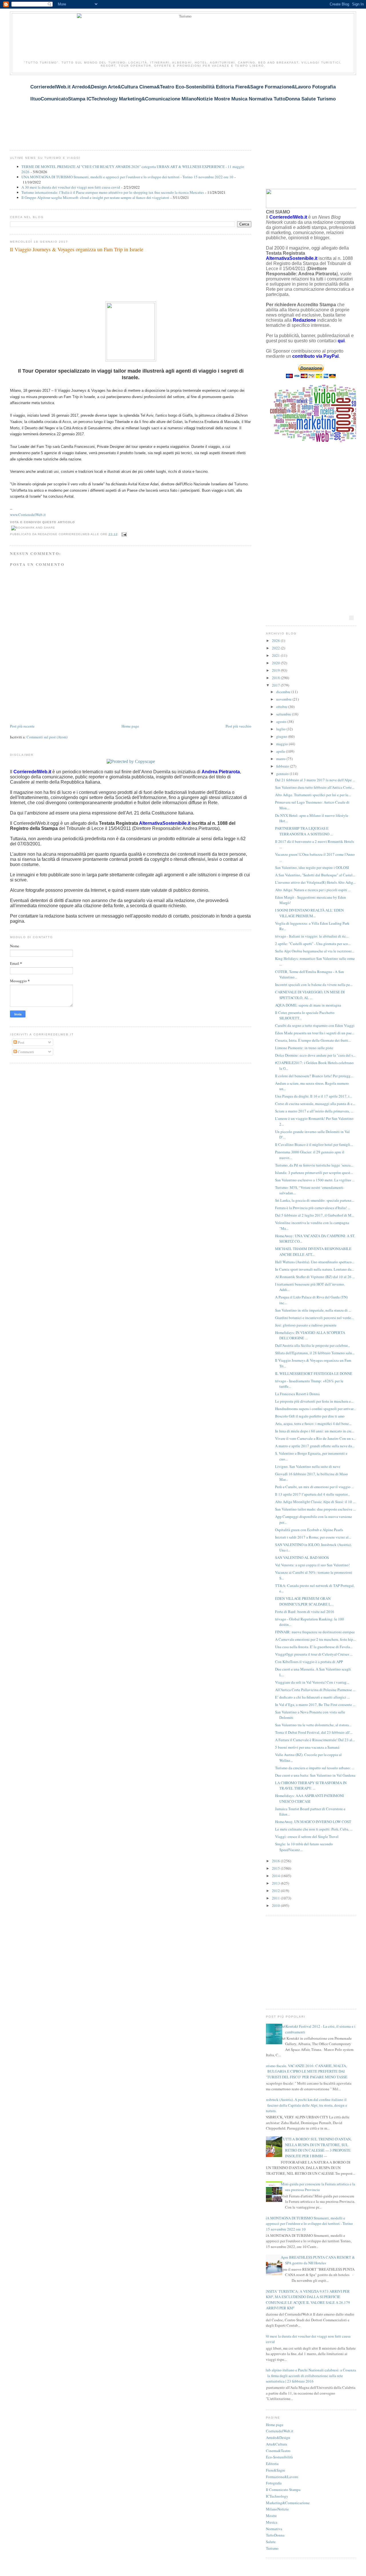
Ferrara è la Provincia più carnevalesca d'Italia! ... (313, 1208)
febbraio (283, 766)
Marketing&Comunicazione (288, 2503)
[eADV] (351, 618)
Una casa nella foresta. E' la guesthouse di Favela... (314, 1647)
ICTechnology (277, 2496)
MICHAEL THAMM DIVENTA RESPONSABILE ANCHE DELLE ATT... (313, 1252)
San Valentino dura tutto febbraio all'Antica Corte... (315, 787)
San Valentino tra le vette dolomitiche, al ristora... (313, 1725)
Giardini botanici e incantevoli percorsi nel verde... (314, 1318)
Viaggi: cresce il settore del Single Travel (307, 1836)
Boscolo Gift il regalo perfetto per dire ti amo (310, 1416)
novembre (284, 699)
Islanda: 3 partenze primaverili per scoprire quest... (314, 1173)
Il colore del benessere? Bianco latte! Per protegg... (314, 1076)
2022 (276, 648)
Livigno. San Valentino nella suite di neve (308, 1466)
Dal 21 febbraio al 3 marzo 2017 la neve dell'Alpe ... (315, 780)
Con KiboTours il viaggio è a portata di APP (309, 1662)
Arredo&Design (278, 2437)
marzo (281, 759)
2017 (276, 685)
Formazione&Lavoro (282, 2477)
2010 (276, 1905)
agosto (282, 721)
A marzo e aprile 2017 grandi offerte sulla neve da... (315, 1446)
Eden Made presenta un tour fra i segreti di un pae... (315, 1033)
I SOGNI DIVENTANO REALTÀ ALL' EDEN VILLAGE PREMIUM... (309, 913)
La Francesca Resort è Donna (297, 1394)
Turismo (272, 2548)
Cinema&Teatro (278, 2451)
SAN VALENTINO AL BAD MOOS (302, 1557)
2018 (276, 678)
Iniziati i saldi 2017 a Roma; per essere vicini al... (313, 1537)
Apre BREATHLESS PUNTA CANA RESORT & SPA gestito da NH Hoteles (318, 2260)
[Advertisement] (114, 109)
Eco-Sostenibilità (279, 2457)
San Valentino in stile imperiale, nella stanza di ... (313, 1310)
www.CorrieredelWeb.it (28, 515)
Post (21, 1042)
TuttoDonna (275, 2535)
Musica (272, 2522)
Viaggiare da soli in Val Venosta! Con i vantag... (312, 1682)
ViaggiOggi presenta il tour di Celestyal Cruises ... (314, 1654)
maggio (283, 744)
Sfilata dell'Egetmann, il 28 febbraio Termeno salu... (315, 1353)
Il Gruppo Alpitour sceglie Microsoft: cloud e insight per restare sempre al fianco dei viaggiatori (95, 197)
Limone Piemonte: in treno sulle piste (304, 1048)
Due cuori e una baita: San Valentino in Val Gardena (315, 1775)
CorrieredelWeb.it (280, 2431)
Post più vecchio (238, 726)
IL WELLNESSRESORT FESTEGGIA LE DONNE (314, 1373)
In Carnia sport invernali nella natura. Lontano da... (315, 1269)
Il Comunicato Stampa (283, 2490)
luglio (281, 729)
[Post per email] (123, 534)
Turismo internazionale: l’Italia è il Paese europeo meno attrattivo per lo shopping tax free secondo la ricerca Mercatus (113, 192)
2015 (276, 1868)
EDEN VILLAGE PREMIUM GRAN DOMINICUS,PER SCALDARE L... (304, 1601)
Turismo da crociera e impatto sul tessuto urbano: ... (315, 1768)
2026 (276, 640)
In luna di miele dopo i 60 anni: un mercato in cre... (315, 1431)
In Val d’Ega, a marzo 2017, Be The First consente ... (315, 1705)
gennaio (283, 774)
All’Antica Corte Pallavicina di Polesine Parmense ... (315, 1690)
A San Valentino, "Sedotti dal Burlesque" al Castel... (315, 875)
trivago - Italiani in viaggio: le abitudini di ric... (312, 936)
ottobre (282, 707)
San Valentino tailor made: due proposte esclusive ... (315, 1509)
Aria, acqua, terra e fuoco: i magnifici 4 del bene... (313, 1424)
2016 (276, 1861)
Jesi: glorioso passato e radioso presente (306, 1325)
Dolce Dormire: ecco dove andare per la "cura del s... (315, 1055)
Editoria (272, 2464)
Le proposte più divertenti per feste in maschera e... (314, 1401)
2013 (276, 1883)
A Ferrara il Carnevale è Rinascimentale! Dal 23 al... (315, 1740)
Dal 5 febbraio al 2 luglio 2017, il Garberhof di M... (315, 1215)
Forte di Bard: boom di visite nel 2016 (305, 1612)
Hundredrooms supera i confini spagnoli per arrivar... (315, 1409)
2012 (276, 1891)
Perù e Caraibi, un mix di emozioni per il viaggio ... (315, 1487)
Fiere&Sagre (276, 2470)
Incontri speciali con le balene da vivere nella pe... (314, 984)
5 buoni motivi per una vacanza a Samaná (307, 1747)
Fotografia (274, 2483)
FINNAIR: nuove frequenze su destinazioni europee (315, 1632)
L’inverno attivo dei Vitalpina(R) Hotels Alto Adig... (315, 882)
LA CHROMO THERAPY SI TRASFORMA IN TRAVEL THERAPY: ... (311, 1786)
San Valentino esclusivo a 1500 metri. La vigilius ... (315, 1180)
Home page (130, 726)
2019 (276, 670)
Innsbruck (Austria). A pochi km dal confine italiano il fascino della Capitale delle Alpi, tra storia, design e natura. (305, 2105)
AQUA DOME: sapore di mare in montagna (308, 1005)
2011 (276, 1898)
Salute (271, 2542)
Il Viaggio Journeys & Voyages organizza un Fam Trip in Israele (77, 249)
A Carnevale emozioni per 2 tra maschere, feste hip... (315, 1639)
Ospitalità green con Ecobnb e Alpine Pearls (309, 1530)
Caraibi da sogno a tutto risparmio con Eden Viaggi (315, 1025)
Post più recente (22, 726)
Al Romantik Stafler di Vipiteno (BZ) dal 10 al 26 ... (315, 1277)
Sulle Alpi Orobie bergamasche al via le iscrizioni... (315, 951)
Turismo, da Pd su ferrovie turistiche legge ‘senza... (314, 1165)
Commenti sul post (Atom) (47, 737)
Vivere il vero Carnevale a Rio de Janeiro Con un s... (315, 1438)
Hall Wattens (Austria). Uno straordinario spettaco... (315, 1262)
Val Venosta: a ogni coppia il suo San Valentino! (312, 1565)
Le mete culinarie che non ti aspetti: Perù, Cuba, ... (314, 1829)
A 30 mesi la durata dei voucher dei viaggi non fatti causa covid (71, 187)
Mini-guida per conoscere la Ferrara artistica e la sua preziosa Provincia (318, 2187)
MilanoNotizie (277, 2509)
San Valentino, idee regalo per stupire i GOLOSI (312, 867)
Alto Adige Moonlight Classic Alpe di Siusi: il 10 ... (315, 1502)
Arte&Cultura (277, 2444)
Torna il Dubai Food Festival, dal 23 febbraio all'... (314, 1732)
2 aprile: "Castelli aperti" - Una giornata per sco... (313, 944)
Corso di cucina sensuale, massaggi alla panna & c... (315, 1104)
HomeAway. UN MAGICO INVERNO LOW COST (313, 1822)
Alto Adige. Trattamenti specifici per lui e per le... (313, 795)
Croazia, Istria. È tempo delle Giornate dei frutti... (313, 1040)
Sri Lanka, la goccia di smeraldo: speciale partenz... (315, 1200)
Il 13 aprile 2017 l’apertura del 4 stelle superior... (313, 1494)
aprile (281, 751)
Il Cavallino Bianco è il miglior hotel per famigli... (314, 1144)
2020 (276, 663)
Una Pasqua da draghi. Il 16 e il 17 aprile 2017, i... (314, 1096)
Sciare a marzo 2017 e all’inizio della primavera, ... (314, 1111)
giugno (282, 736)
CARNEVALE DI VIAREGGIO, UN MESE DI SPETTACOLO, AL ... (310, 995)
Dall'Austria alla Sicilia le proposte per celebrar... (313, 1345)
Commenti (25, 1052)
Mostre (271, 2516)
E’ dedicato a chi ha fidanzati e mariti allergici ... (312, 1697)
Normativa (274, 2529)
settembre (284, 714)
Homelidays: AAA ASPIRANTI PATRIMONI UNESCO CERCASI (309, 1798)
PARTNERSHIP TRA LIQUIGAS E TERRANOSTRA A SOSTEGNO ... (304, 831)
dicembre (284, 692)
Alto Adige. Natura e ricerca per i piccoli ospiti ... (313, 890)
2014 (276, 1876)
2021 (276, 655)
